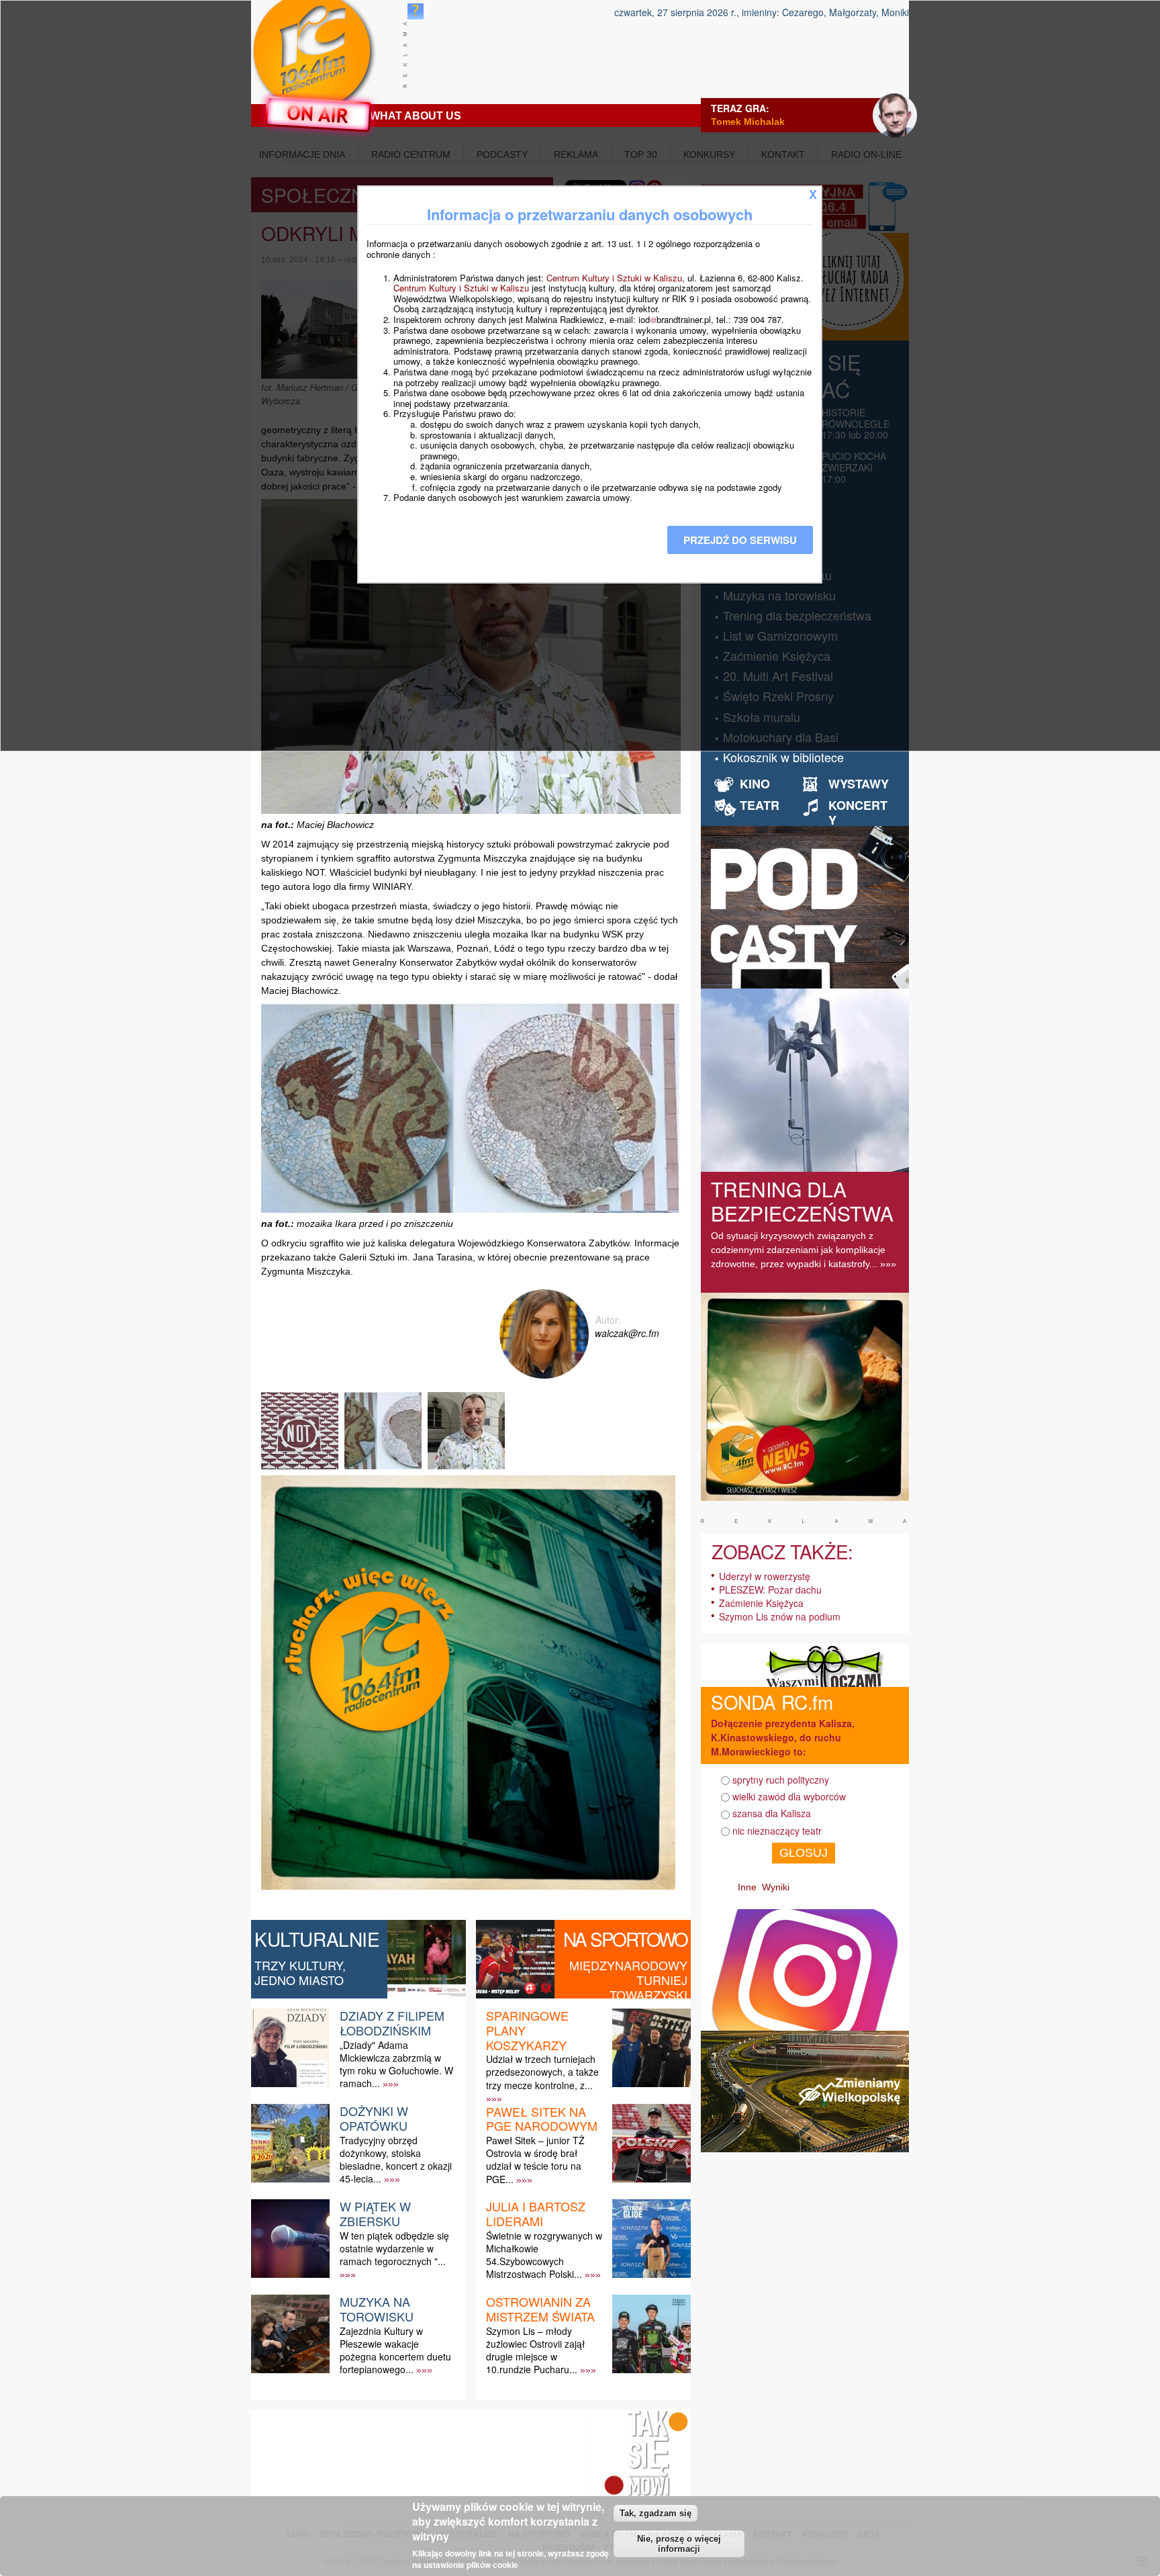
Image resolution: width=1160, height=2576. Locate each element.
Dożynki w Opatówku (374, 2118)
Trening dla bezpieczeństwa (802, 1201)
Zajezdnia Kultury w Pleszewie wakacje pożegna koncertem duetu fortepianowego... (395, 2350)
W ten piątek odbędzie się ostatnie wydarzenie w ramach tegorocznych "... (394, 2248)
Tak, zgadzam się (656, 2513)
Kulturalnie (317, 1939)
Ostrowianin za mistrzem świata (540, 2309)
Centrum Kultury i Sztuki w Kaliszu (614, 278)
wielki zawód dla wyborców (789, 1796)
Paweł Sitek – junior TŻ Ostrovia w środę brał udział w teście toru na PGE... (535, 2160)
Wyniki (776, 1887)
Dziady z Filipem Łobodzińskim (392, 2023)
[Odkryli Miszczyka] (301, 1469)
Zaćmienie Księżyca (761, 1603)
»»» (391, 2084)
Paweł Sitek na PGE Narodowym (542, 2119)
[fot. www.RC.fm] (468, 1469)
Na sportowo (625, 1939)
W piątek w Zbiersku (375, 2213)
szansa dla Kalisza (772, 1813)
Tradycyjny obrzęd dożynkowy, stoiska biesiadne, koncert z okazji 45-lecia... (396, 2160)
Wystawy (859, 784)
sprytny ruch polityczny (781, 1780)
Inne (747, 1887)
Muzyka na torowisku (377, 2309)
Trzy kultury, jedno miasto (300, 1972)
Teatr (760, 805)
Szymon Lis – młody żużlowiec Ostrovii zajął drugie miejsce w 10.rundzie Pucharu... (535, 2350)
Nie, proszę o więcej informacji (679, 2544)
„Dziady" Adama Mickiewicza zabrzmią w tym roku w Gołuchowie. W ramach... (396, 2064)
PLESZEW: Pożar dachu (770, 1590)
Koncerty (858, 813)
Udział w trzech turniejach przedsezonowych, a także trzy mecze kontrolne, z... (542, 2072)
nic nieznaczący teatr (777, 1831)
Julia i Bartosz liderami (536, 2213)
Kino (755, 784)
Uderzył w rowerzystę (765, 1576)
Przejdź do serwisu (740, 540)
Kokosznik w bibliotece (783, 757)
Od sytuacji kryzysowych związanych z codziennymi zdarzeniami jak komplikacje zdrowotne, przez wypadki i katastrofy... (798, 1250)
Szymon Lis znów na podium (780, 1616)
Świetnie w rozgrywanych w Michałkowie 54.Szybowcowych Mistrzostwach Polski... (544, 2255)
